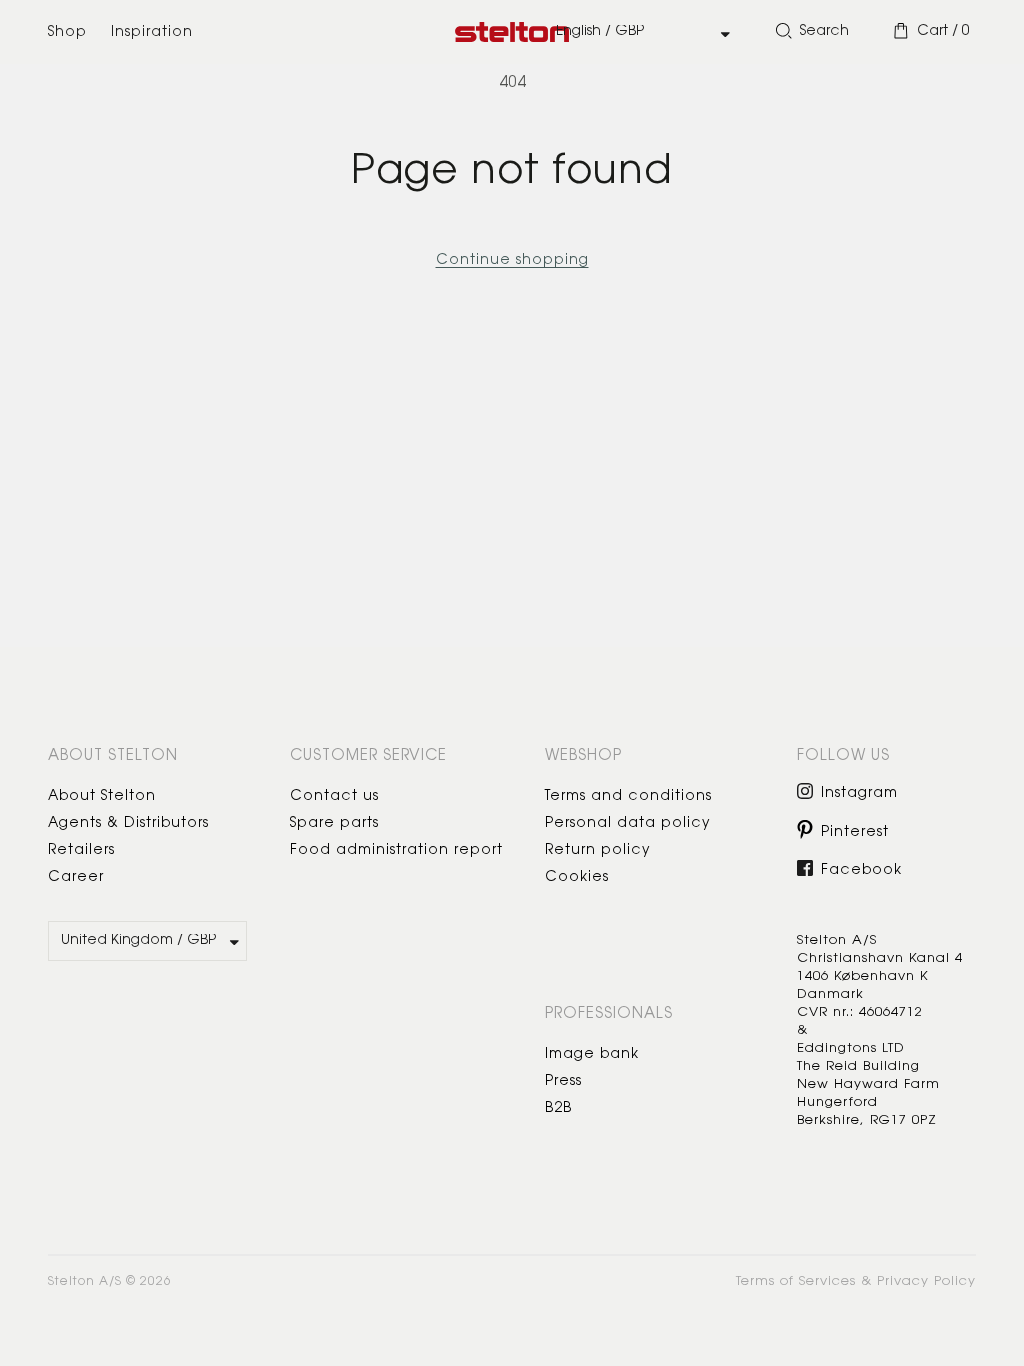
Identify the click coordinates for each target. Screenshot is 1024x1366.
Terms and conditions (628, 797)
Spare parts (334, 824)
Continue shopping (512, 261)
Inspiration (152, 33)
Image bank (592, 1055)
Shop (67, 33)
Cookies (577, 878)
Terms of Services (796, 1281)
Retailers (81, 851)
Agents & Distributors (128, 824)
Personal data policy (628, 824)
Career (76, 878)
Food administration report (396, 851)
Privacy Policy (926, 1281)
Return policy (598, 851)
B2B (558, 1109)
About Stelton (102, 797)
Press (563, 1082)
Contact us (334, 797)
